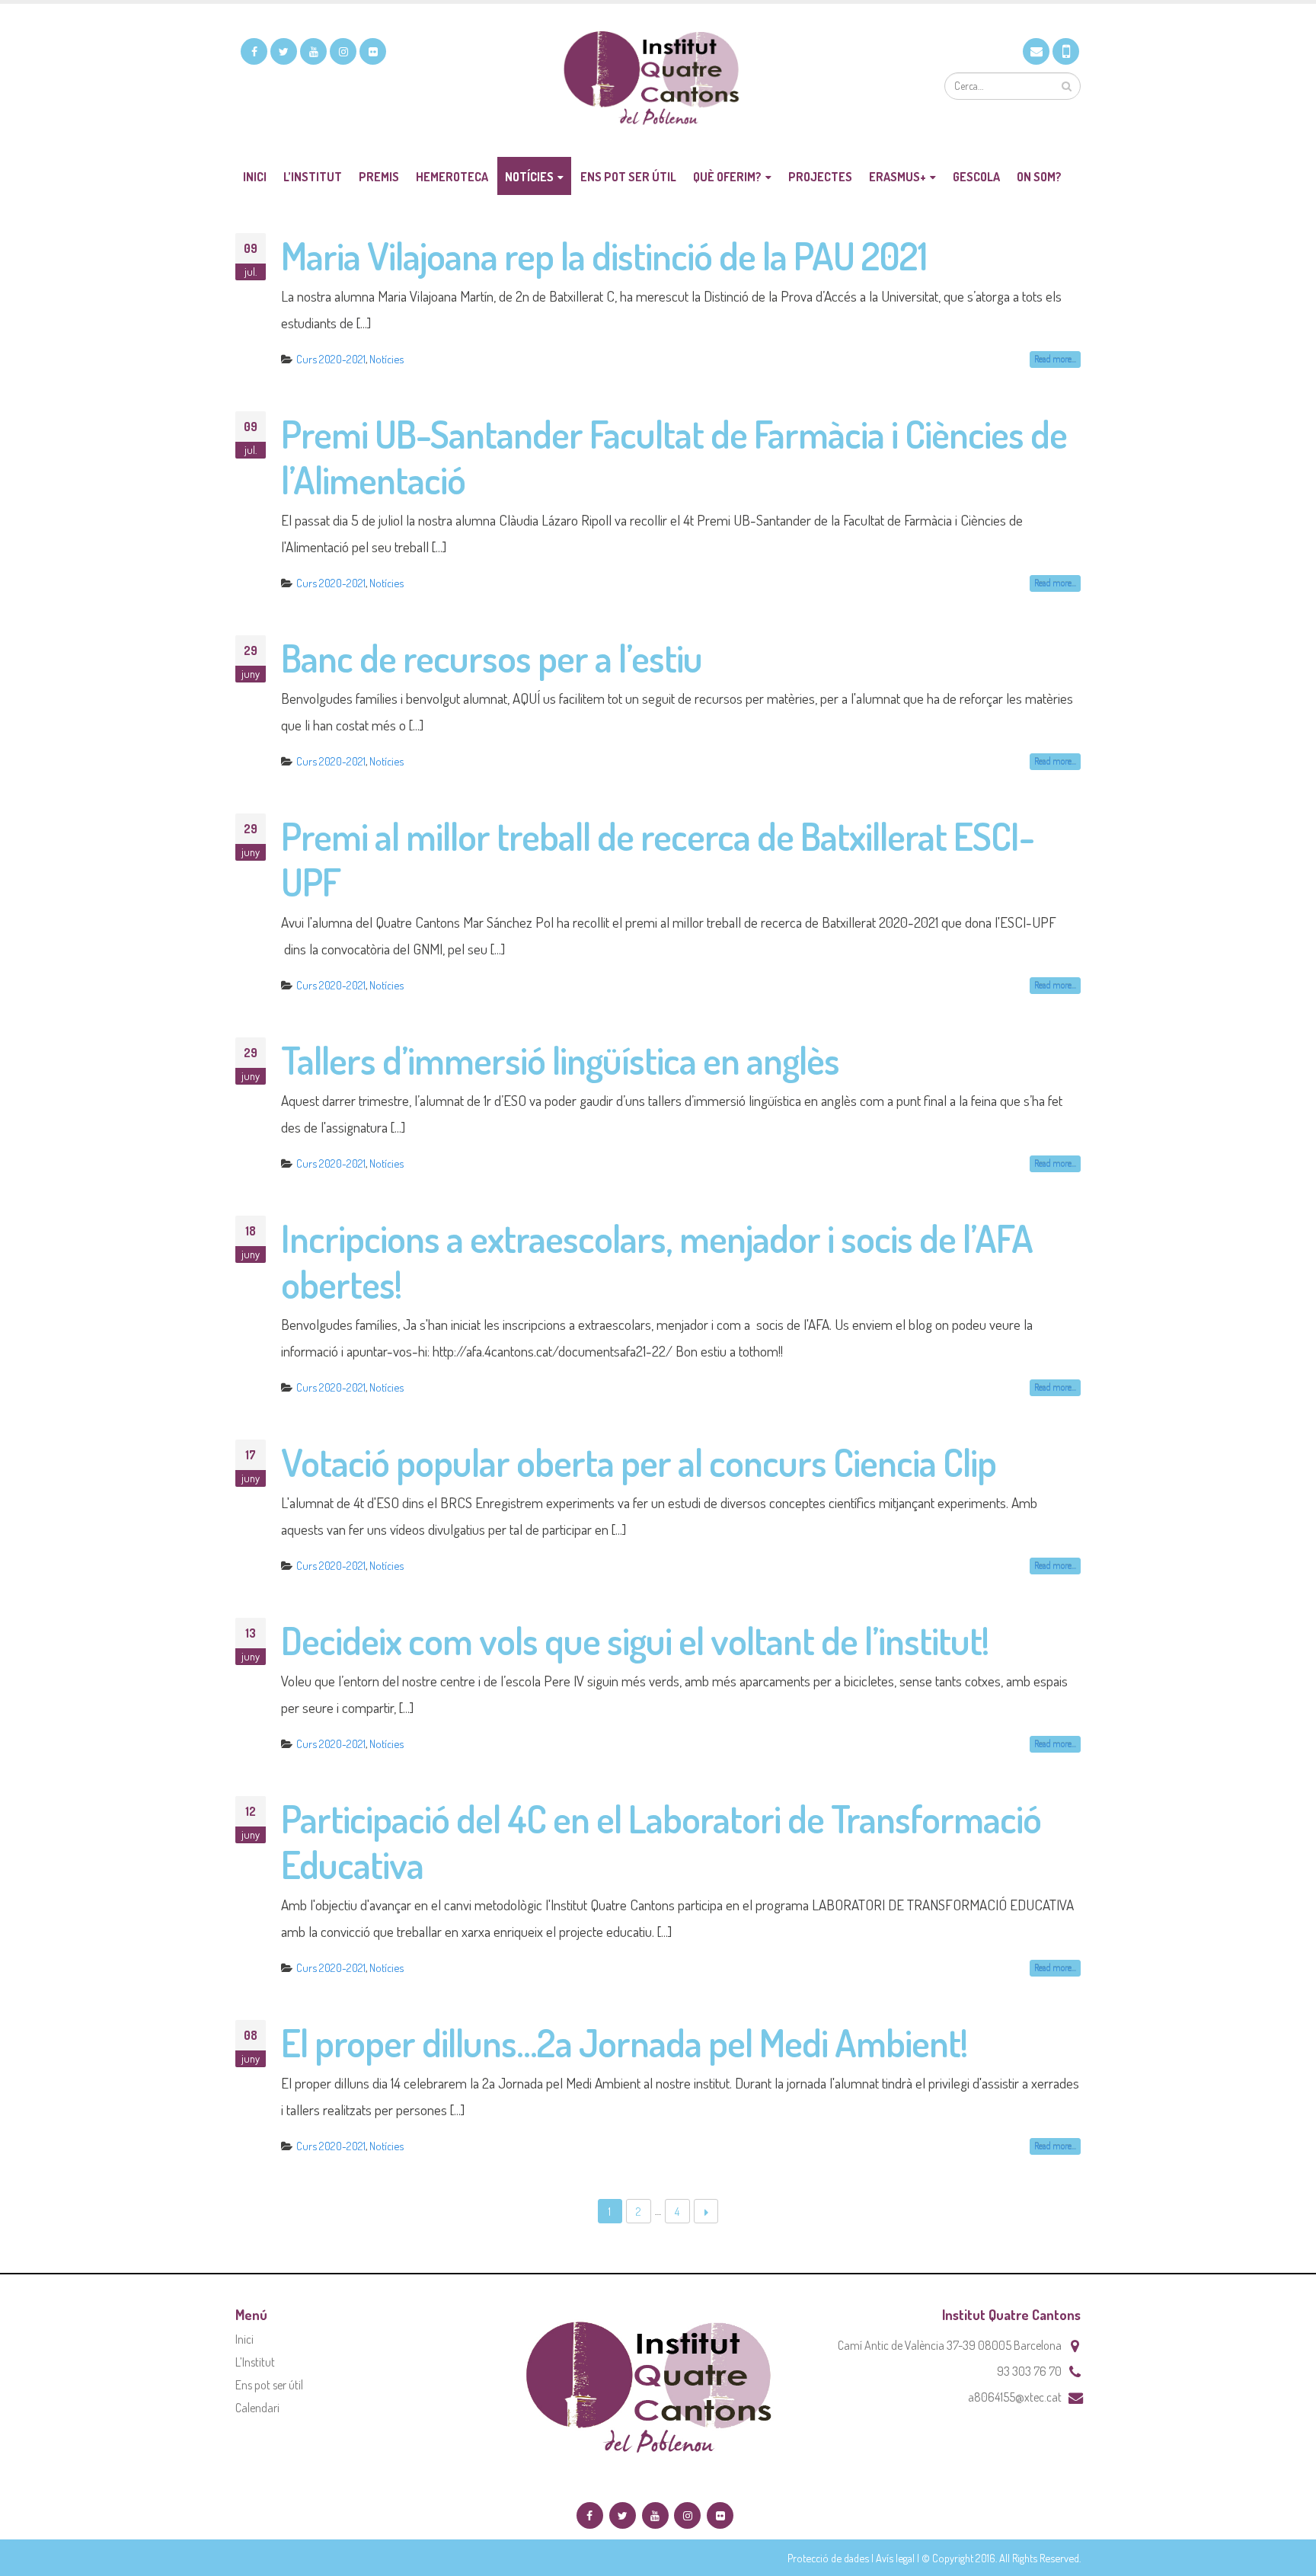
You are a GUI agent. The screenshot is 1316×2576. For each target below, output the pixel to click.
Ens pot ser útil (628, 177)
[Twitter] (284, 51)
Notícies (529, 177)
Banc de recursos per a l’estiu (492, 658)
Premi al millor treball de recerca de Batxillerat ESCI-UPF (658, 859)
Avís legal (895, 2558)
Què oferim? (727, 177)
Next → (706, 2212)
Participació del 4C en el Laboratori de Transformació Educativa (661, 1841)
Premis (379, 177)
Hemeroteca (452, 177)
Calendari (257, 2408)
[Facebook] (254, 51)
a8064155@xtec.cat (1015, 2397)
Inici (255, 177)
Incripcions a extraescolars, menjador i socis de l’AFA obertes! (657, 1261)
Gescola (976, 177)
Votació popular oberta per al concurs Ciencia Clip (639, 1462)
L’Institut (313, 177)
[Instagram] (343, 51)
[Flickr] (373, 51)
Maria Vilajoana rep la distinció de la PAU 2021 (604, 256)
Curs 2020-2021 (331, 359)
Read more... (1055, 359)
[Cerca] (1067, 86)
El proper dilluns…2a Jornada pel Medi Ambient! (624, 2042)
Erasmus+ (898, 177)
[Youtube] (313, 51)
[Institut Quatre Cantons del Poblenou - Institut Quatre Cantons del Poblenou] (658, 80)
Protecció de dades (828, 2558)
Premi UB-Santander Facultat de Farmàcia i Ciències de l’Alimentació (674, 457)
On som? (1039, 177)
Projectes (820, 177)
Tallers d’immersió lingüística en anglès (560, 1060)
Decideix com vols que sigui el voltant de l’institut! (635, 1640)
